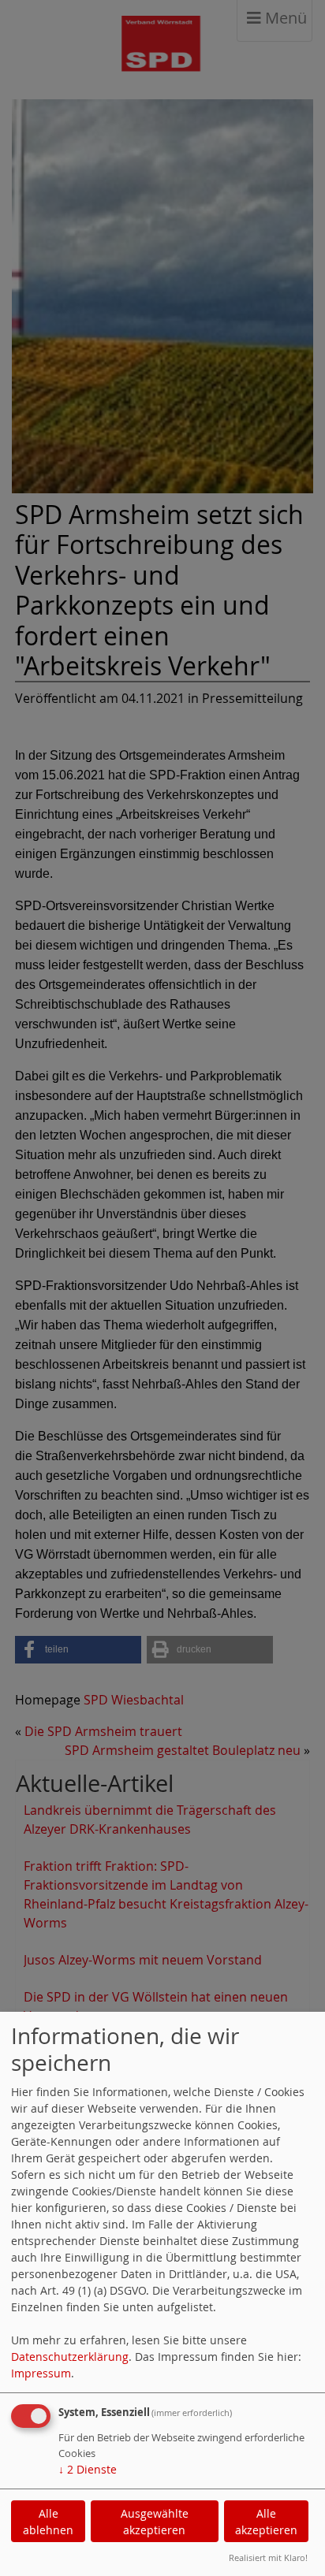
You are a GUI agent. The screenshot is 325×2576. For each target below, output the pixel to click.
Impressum (41, 2373)
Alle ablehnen (48, 2522)
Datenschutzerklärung (70, 2357)
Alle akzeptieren (266, 2522)
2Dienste (88, 2469)
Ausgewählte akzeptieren (155, 2522)
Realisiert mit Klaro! (268, 2557)
